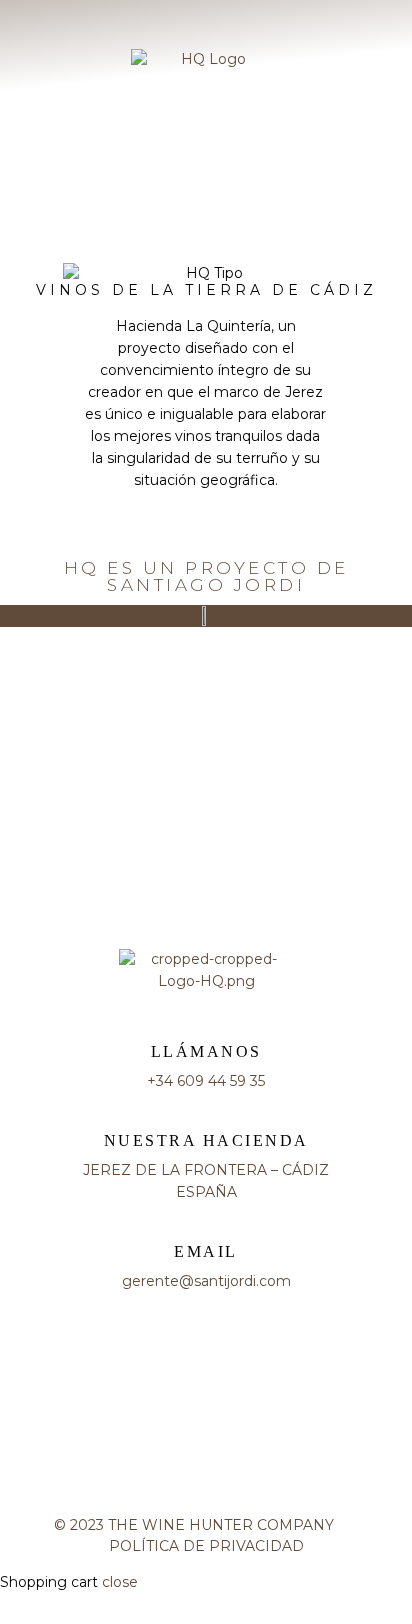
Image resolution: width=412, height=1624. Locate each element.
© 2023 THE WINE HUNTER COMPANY (206, 1525)
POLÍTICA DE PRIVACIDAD (206, 1546)
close (120, 1582)
